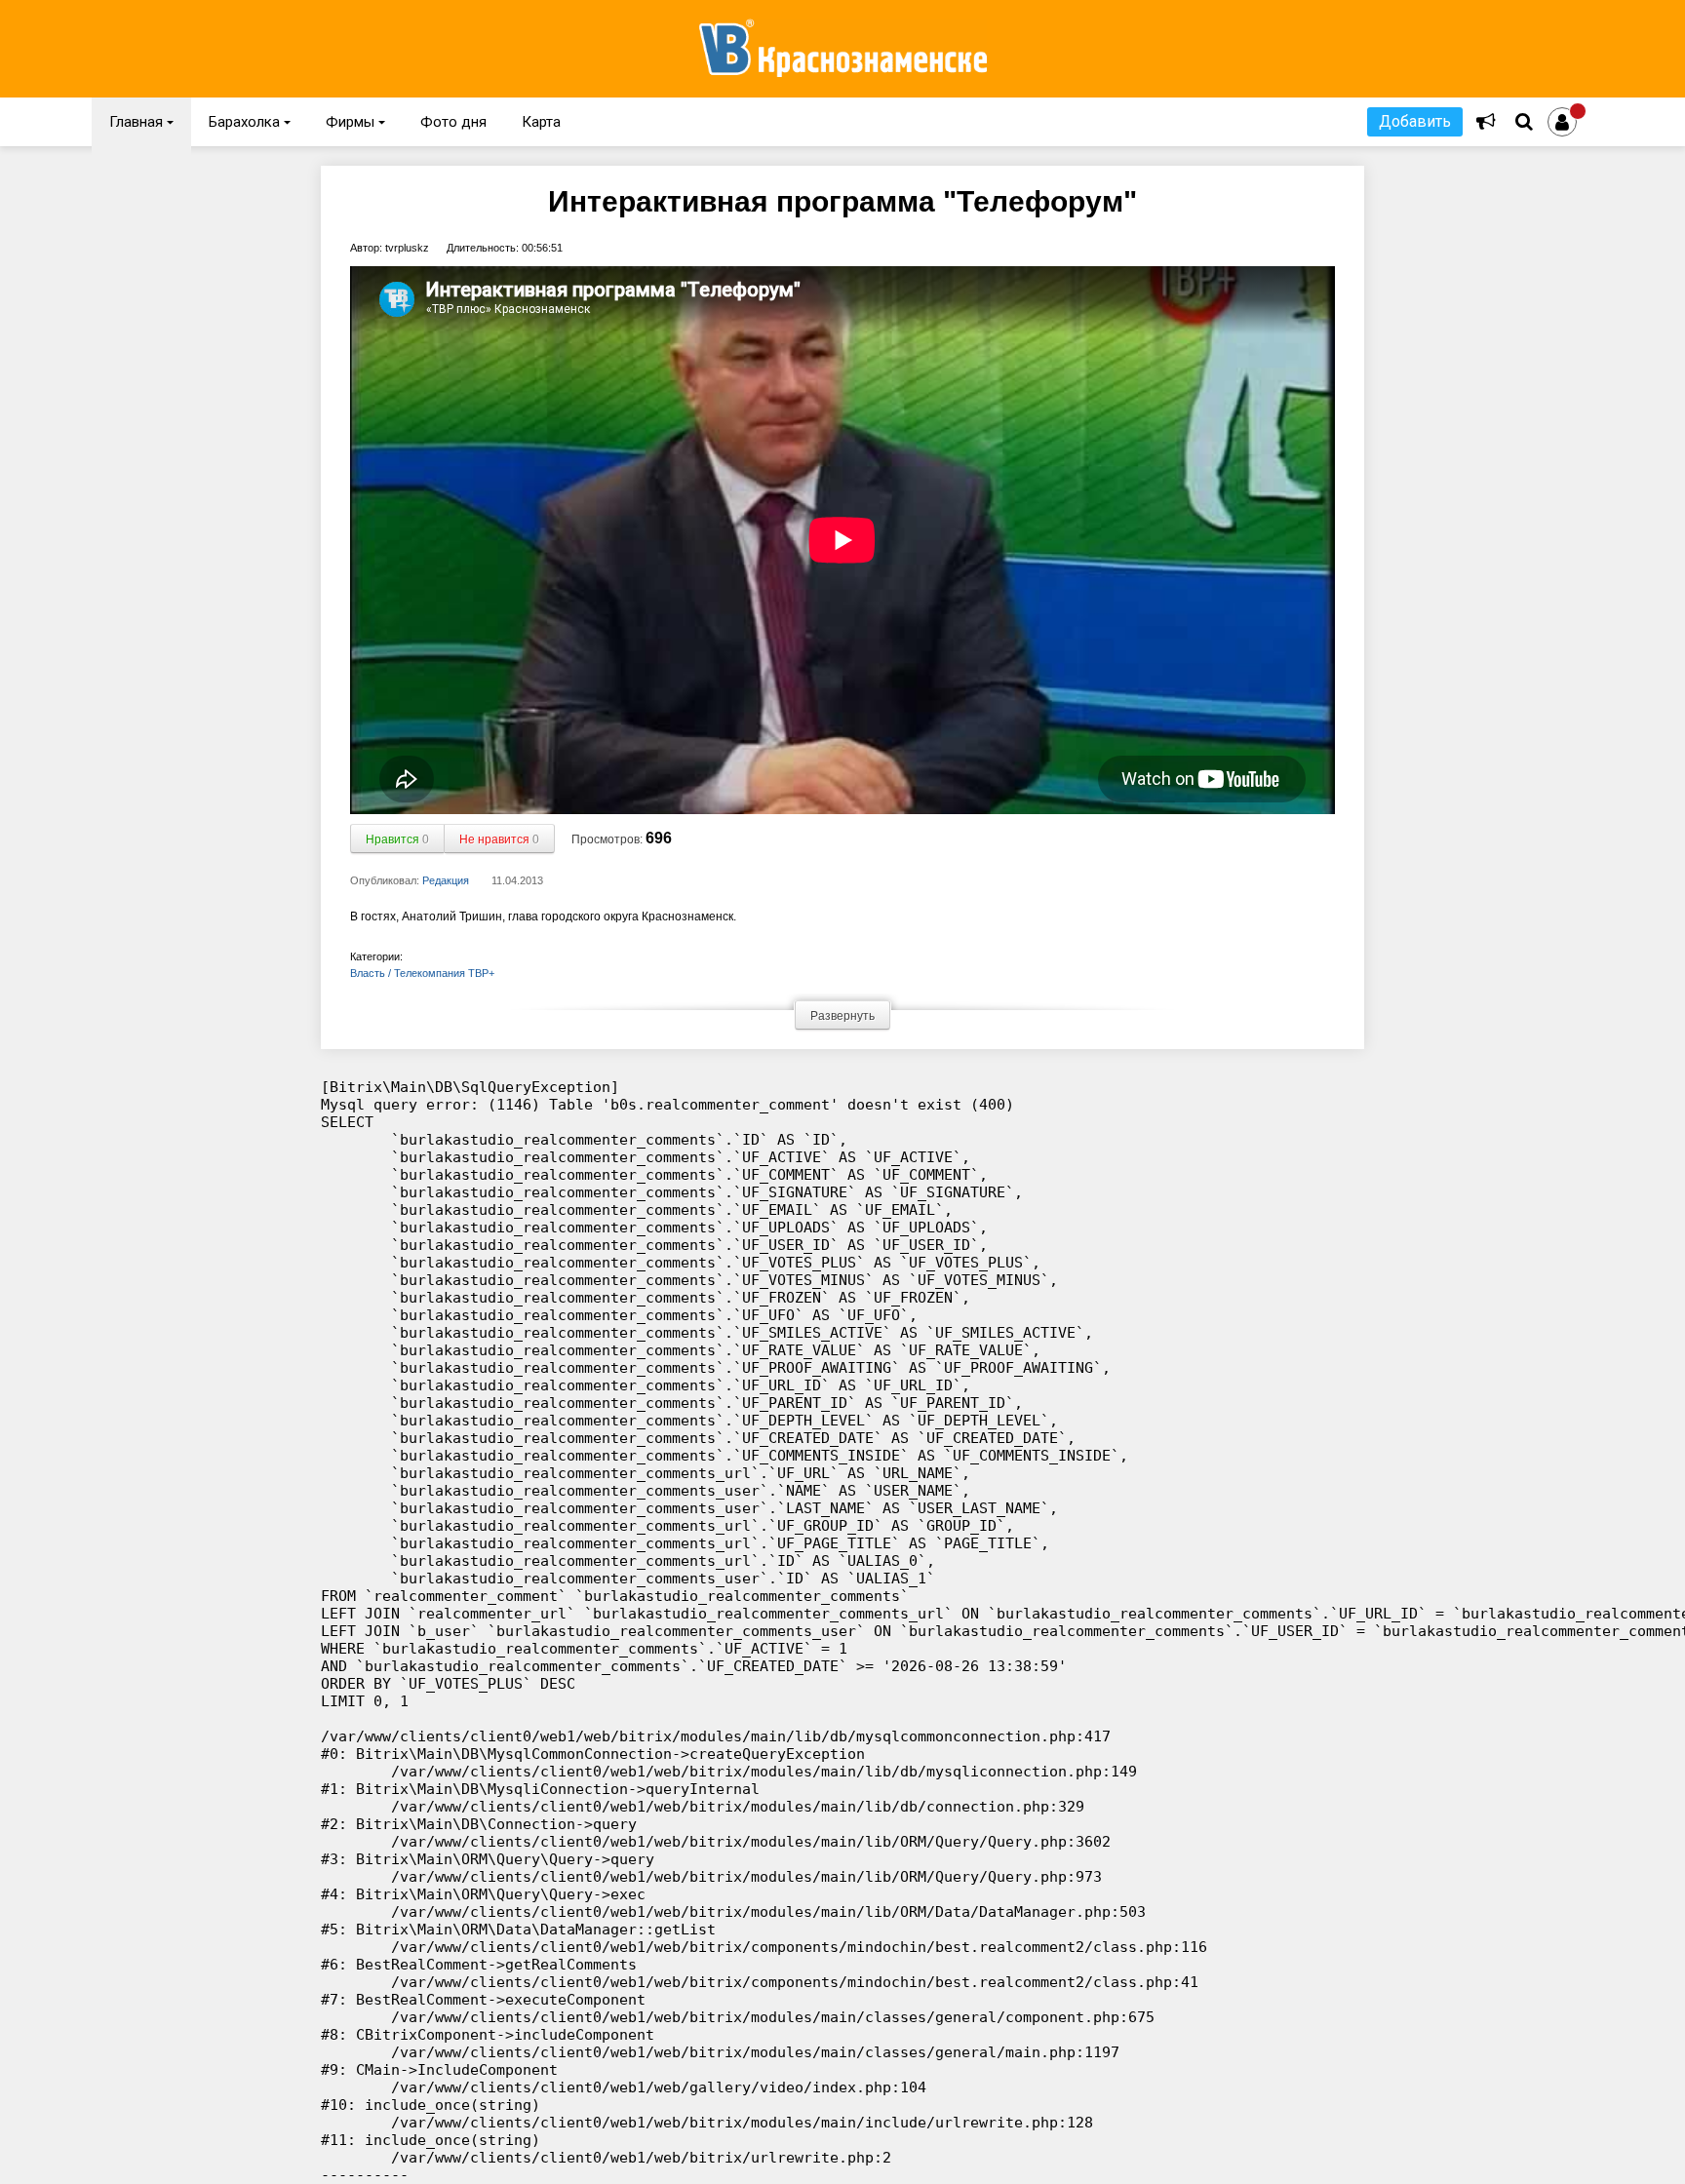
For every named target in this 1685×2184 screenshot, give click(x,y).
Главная (141, 122)
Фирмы (355, 122)
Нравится (397, 839)
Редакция (446, 880)
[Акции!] (1486, 122)
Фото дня (453, 122)
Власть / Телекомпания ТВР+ (422, 973)
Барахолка (250, 122)
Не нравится (499, 839)
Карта (541, 122)
